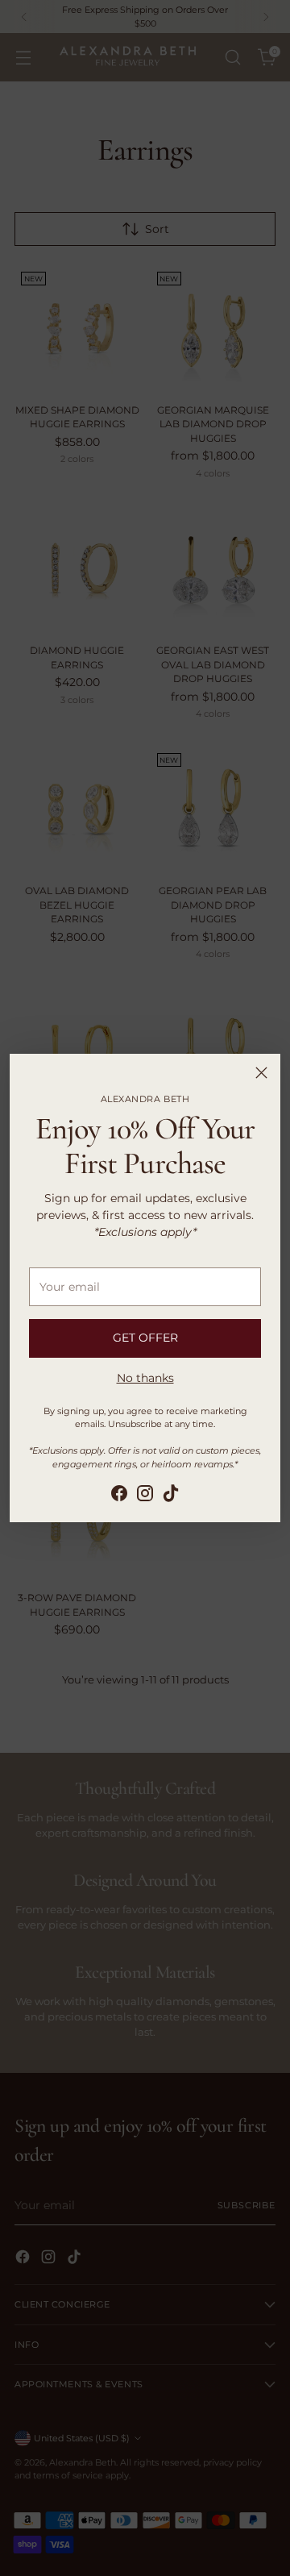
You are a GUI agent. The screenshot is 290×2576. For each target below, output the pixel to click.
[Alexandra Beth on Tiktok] (171, 1496)
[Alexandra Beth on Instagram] (145, 1496)
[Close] (261, 1073)
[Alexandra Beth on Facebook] (119, 1496)
